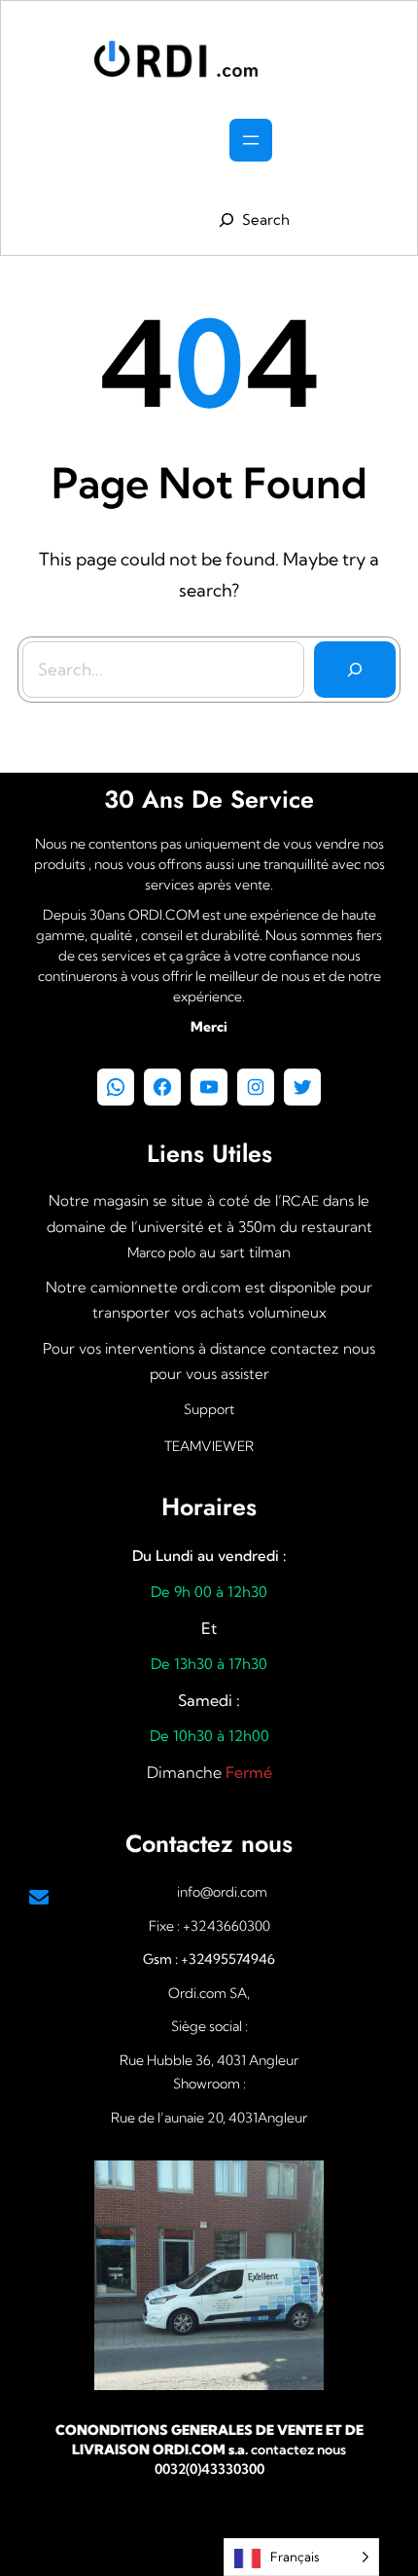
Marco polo (161, 1252)
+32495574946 (226, 1959)
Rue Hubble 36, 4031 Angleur (209, 2060)
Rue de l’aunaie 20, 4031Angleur (209, 2118)
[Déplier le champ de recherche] (251, 220)
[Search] (355, 670)
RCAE (300, 1201)
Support (209, 1409)
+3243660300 (226, 1926)
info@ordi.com (222, 1892)
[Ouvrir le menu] (251, 140)
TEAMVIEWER (209, 1446)
